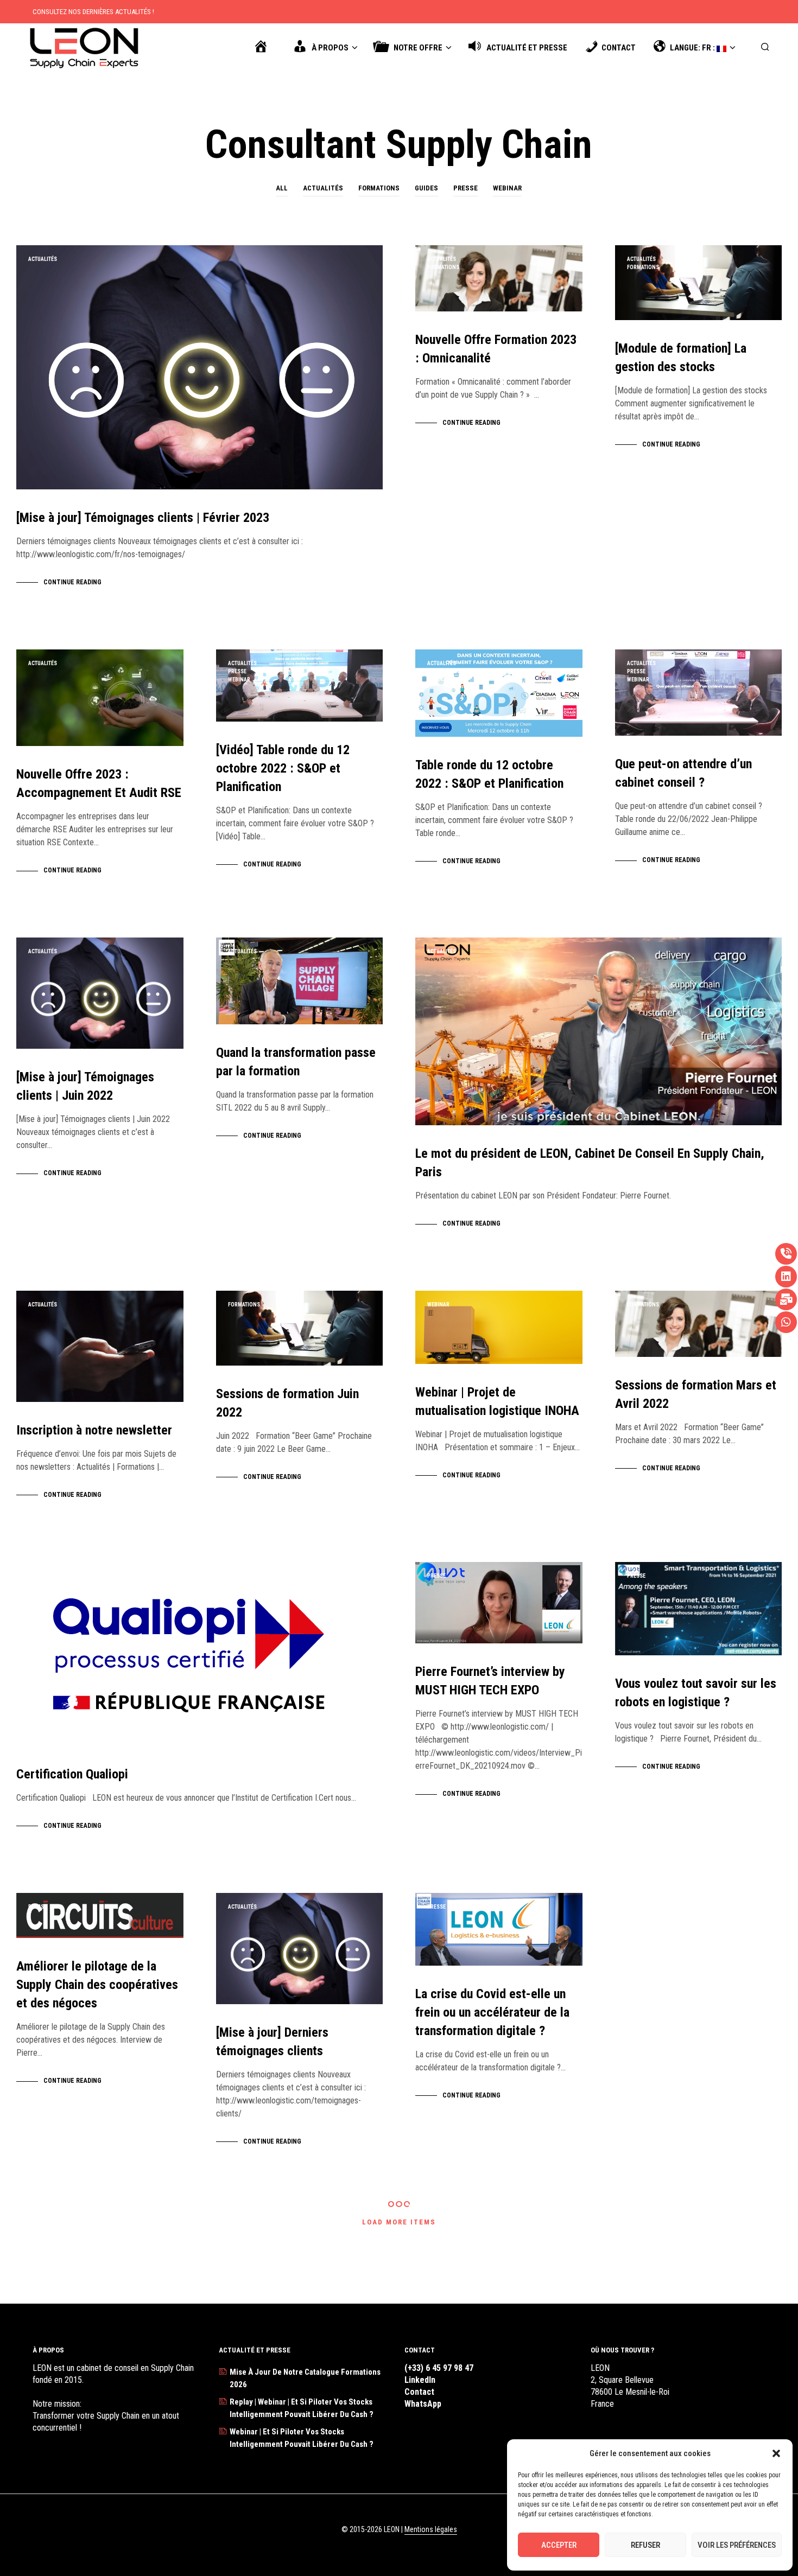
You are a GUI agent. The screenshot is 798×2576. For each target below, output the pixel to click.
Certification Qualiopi (72, 1774)
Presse (465, 188)
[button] (776, 2453)
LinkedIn (420, 2380)
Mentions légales (431, 2530)
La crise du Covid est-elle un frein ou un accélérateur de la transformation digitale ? (492, 2012)
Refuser (645, 2545)
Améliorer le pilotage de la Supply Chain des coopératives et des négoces (97, 1985)
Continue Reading (72, 582)
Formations (379, 188)
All (282, 188)
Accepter (559, 2545)
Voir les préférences (737, 2545)
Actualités (323, 188)
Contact (419, 2392)
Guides (426, 188)
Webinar (507, 188)
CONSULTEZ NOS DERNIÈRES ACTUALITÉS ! (93, 12)
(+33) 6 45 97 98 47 (439, 2368)
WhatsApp (423, 2404)
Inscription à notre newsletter (94, 1430)
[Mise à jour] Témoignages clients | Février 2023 (143, 518)
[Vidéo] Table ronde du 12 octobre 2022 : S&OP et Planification (283, 768)
